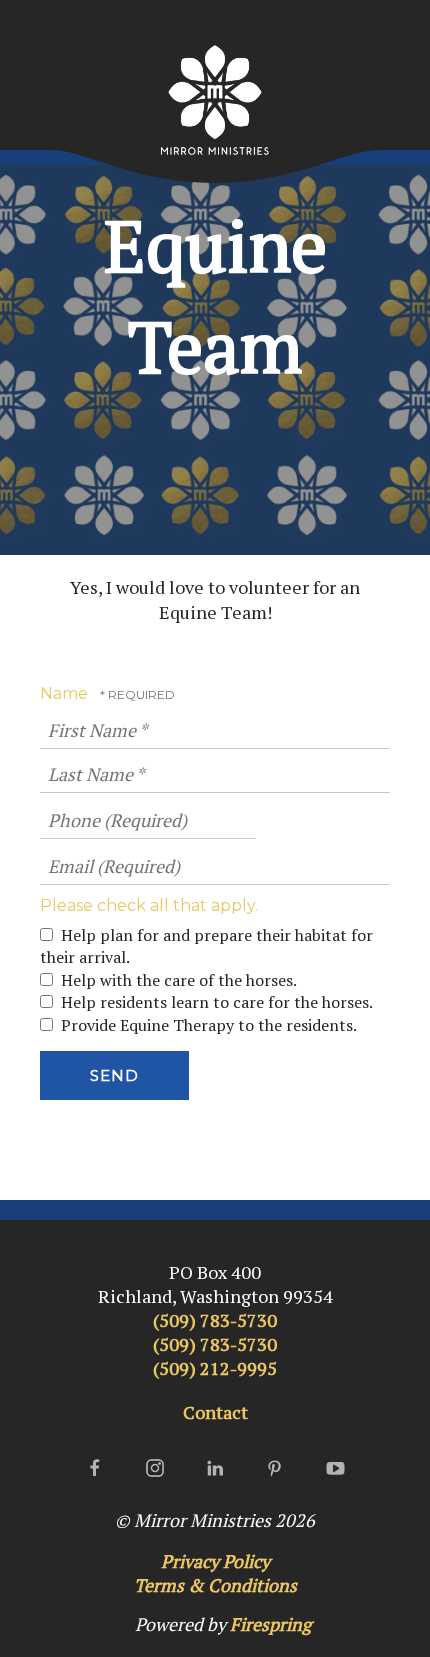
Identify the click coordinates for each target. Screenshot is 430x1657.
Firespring (270, 1624)
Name (66, 693)
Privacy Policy (215, 1561)
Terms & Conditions (215, 1585)
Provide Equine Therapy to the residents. (207, 1025)
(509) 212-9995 (215, 1368)
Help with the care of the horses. (177, 980)
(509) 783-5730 (215, 1320)
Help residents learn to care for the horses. (215, 1002)
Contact (215, 1412)
